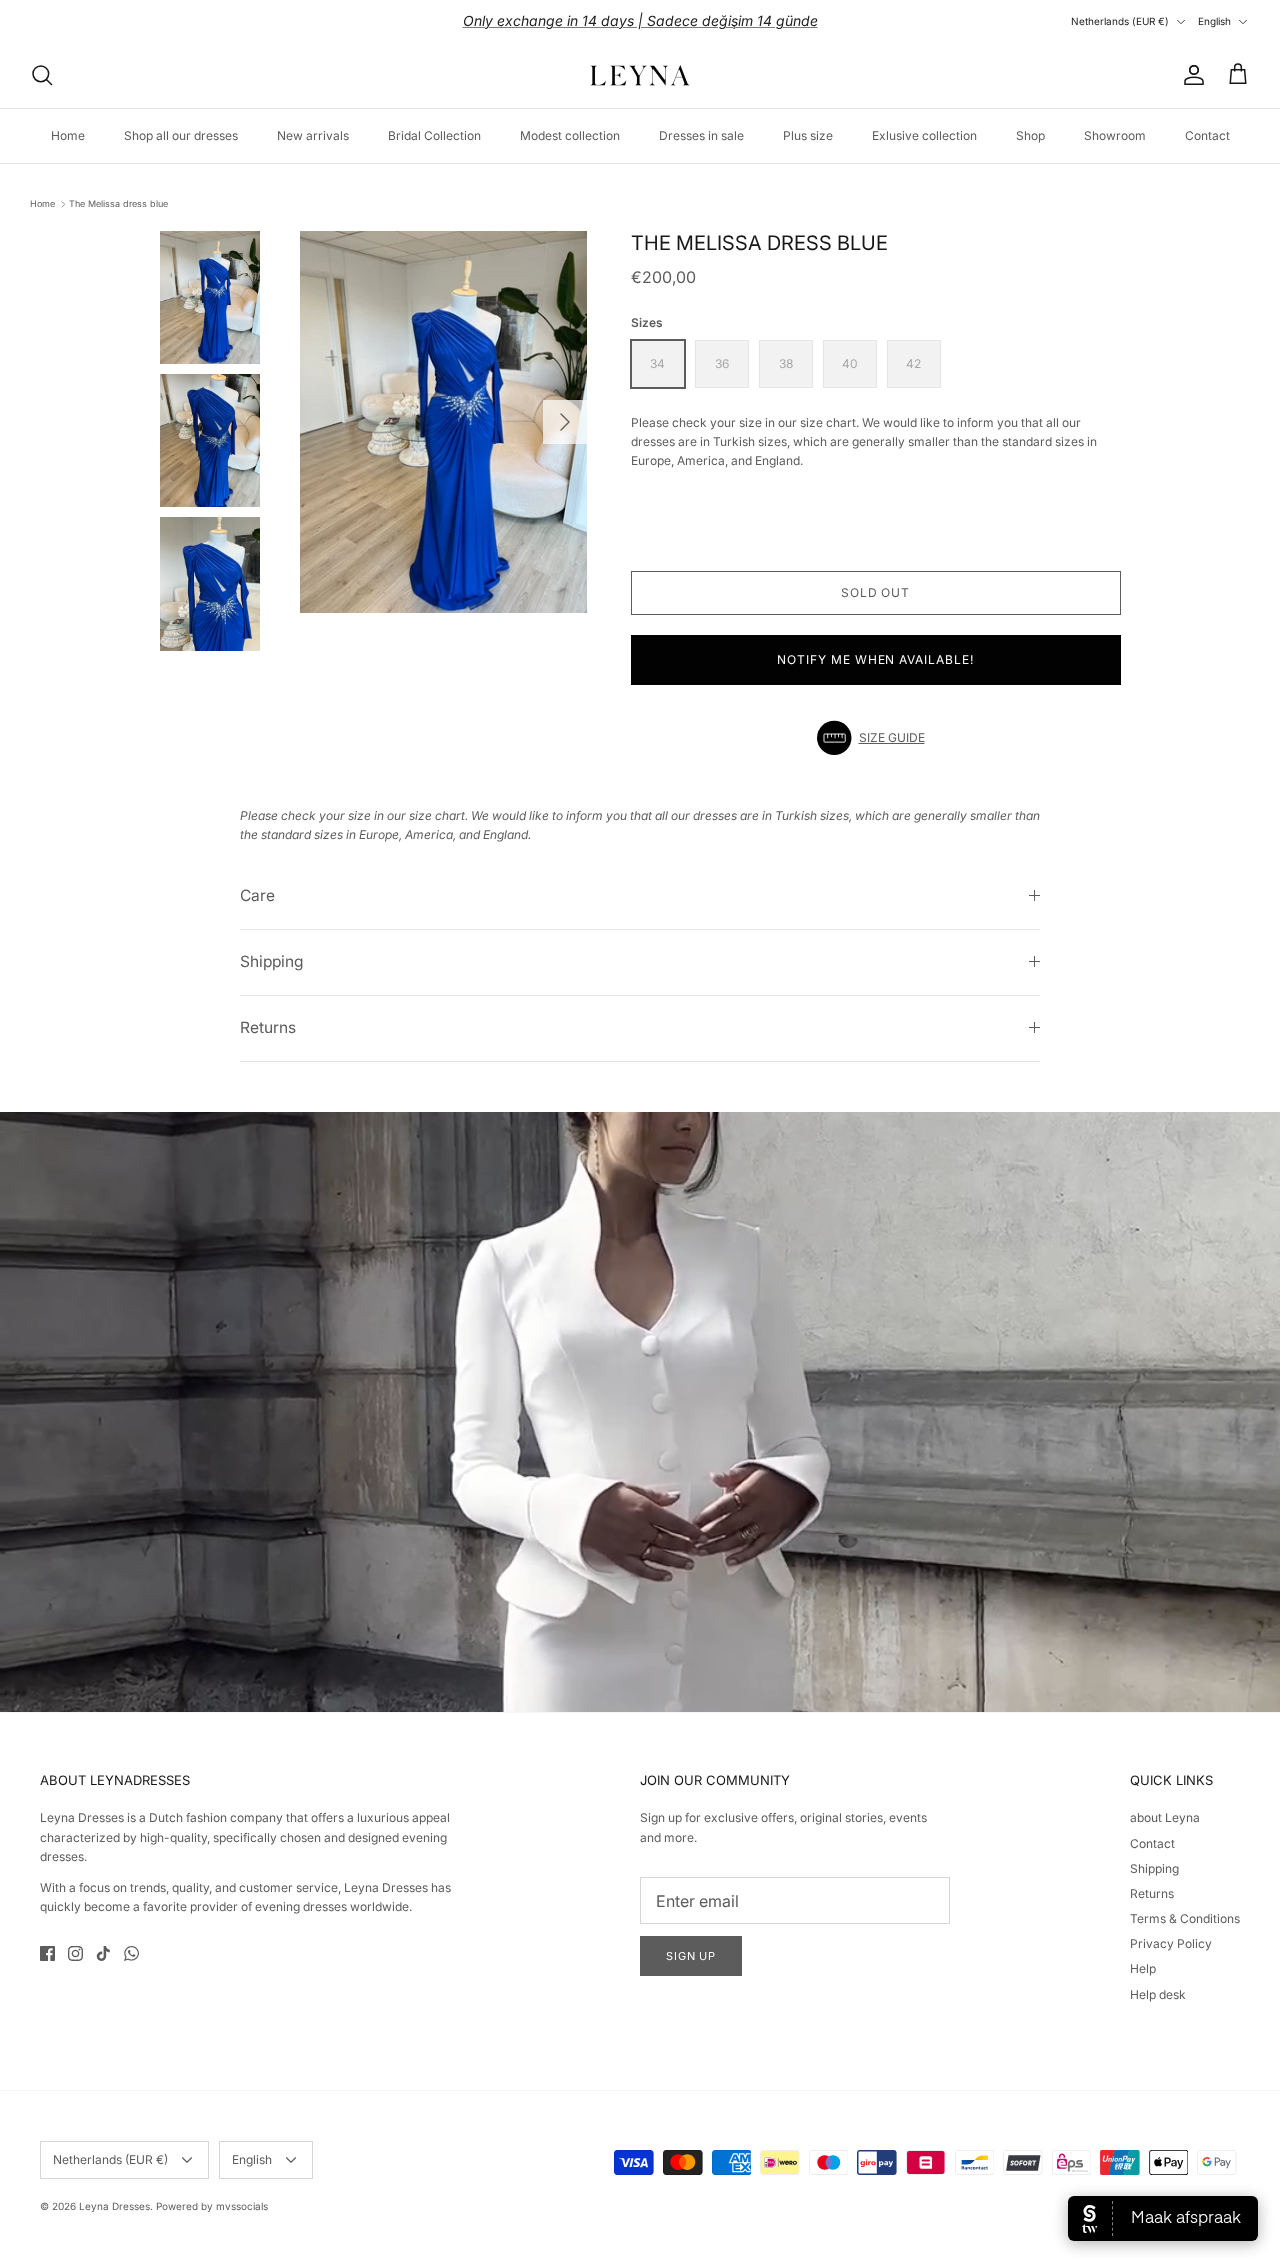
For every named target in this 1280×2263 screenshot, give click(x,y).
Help (1143, 1968)
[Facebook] (47, 1953)
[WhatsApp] (131, 1953)
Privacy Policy (1171, 1943)
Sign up (691, 1956)
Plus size (808, 135)
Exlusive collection (924, 135)
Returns (268, 1027)
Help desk (1158, 1994)
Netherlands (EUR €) (1120, 21)
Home (68, 135)
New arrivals (313, 135)
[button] (876, 738)
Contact (1207, 135)
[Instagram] (75, 1953)
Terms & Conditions (1185, 1918)
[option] (443, 422)
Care (257, 895)
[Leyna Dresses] (640, 75)
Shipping (272, 961)
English (1214, 21)
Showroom (1115, 135)
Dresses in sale (701, 135)
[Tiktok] (103, 1953)
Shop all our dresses (181, 135)
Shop (1030, 135)
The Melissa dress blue (118, 203)
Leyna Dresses (114, 2206)
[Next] (565, 422)
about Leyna (1165, 1817)
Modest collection (570, 135)
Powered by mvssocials (212, 2206)
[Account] (1190, 75)
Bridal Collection (434, 135)
